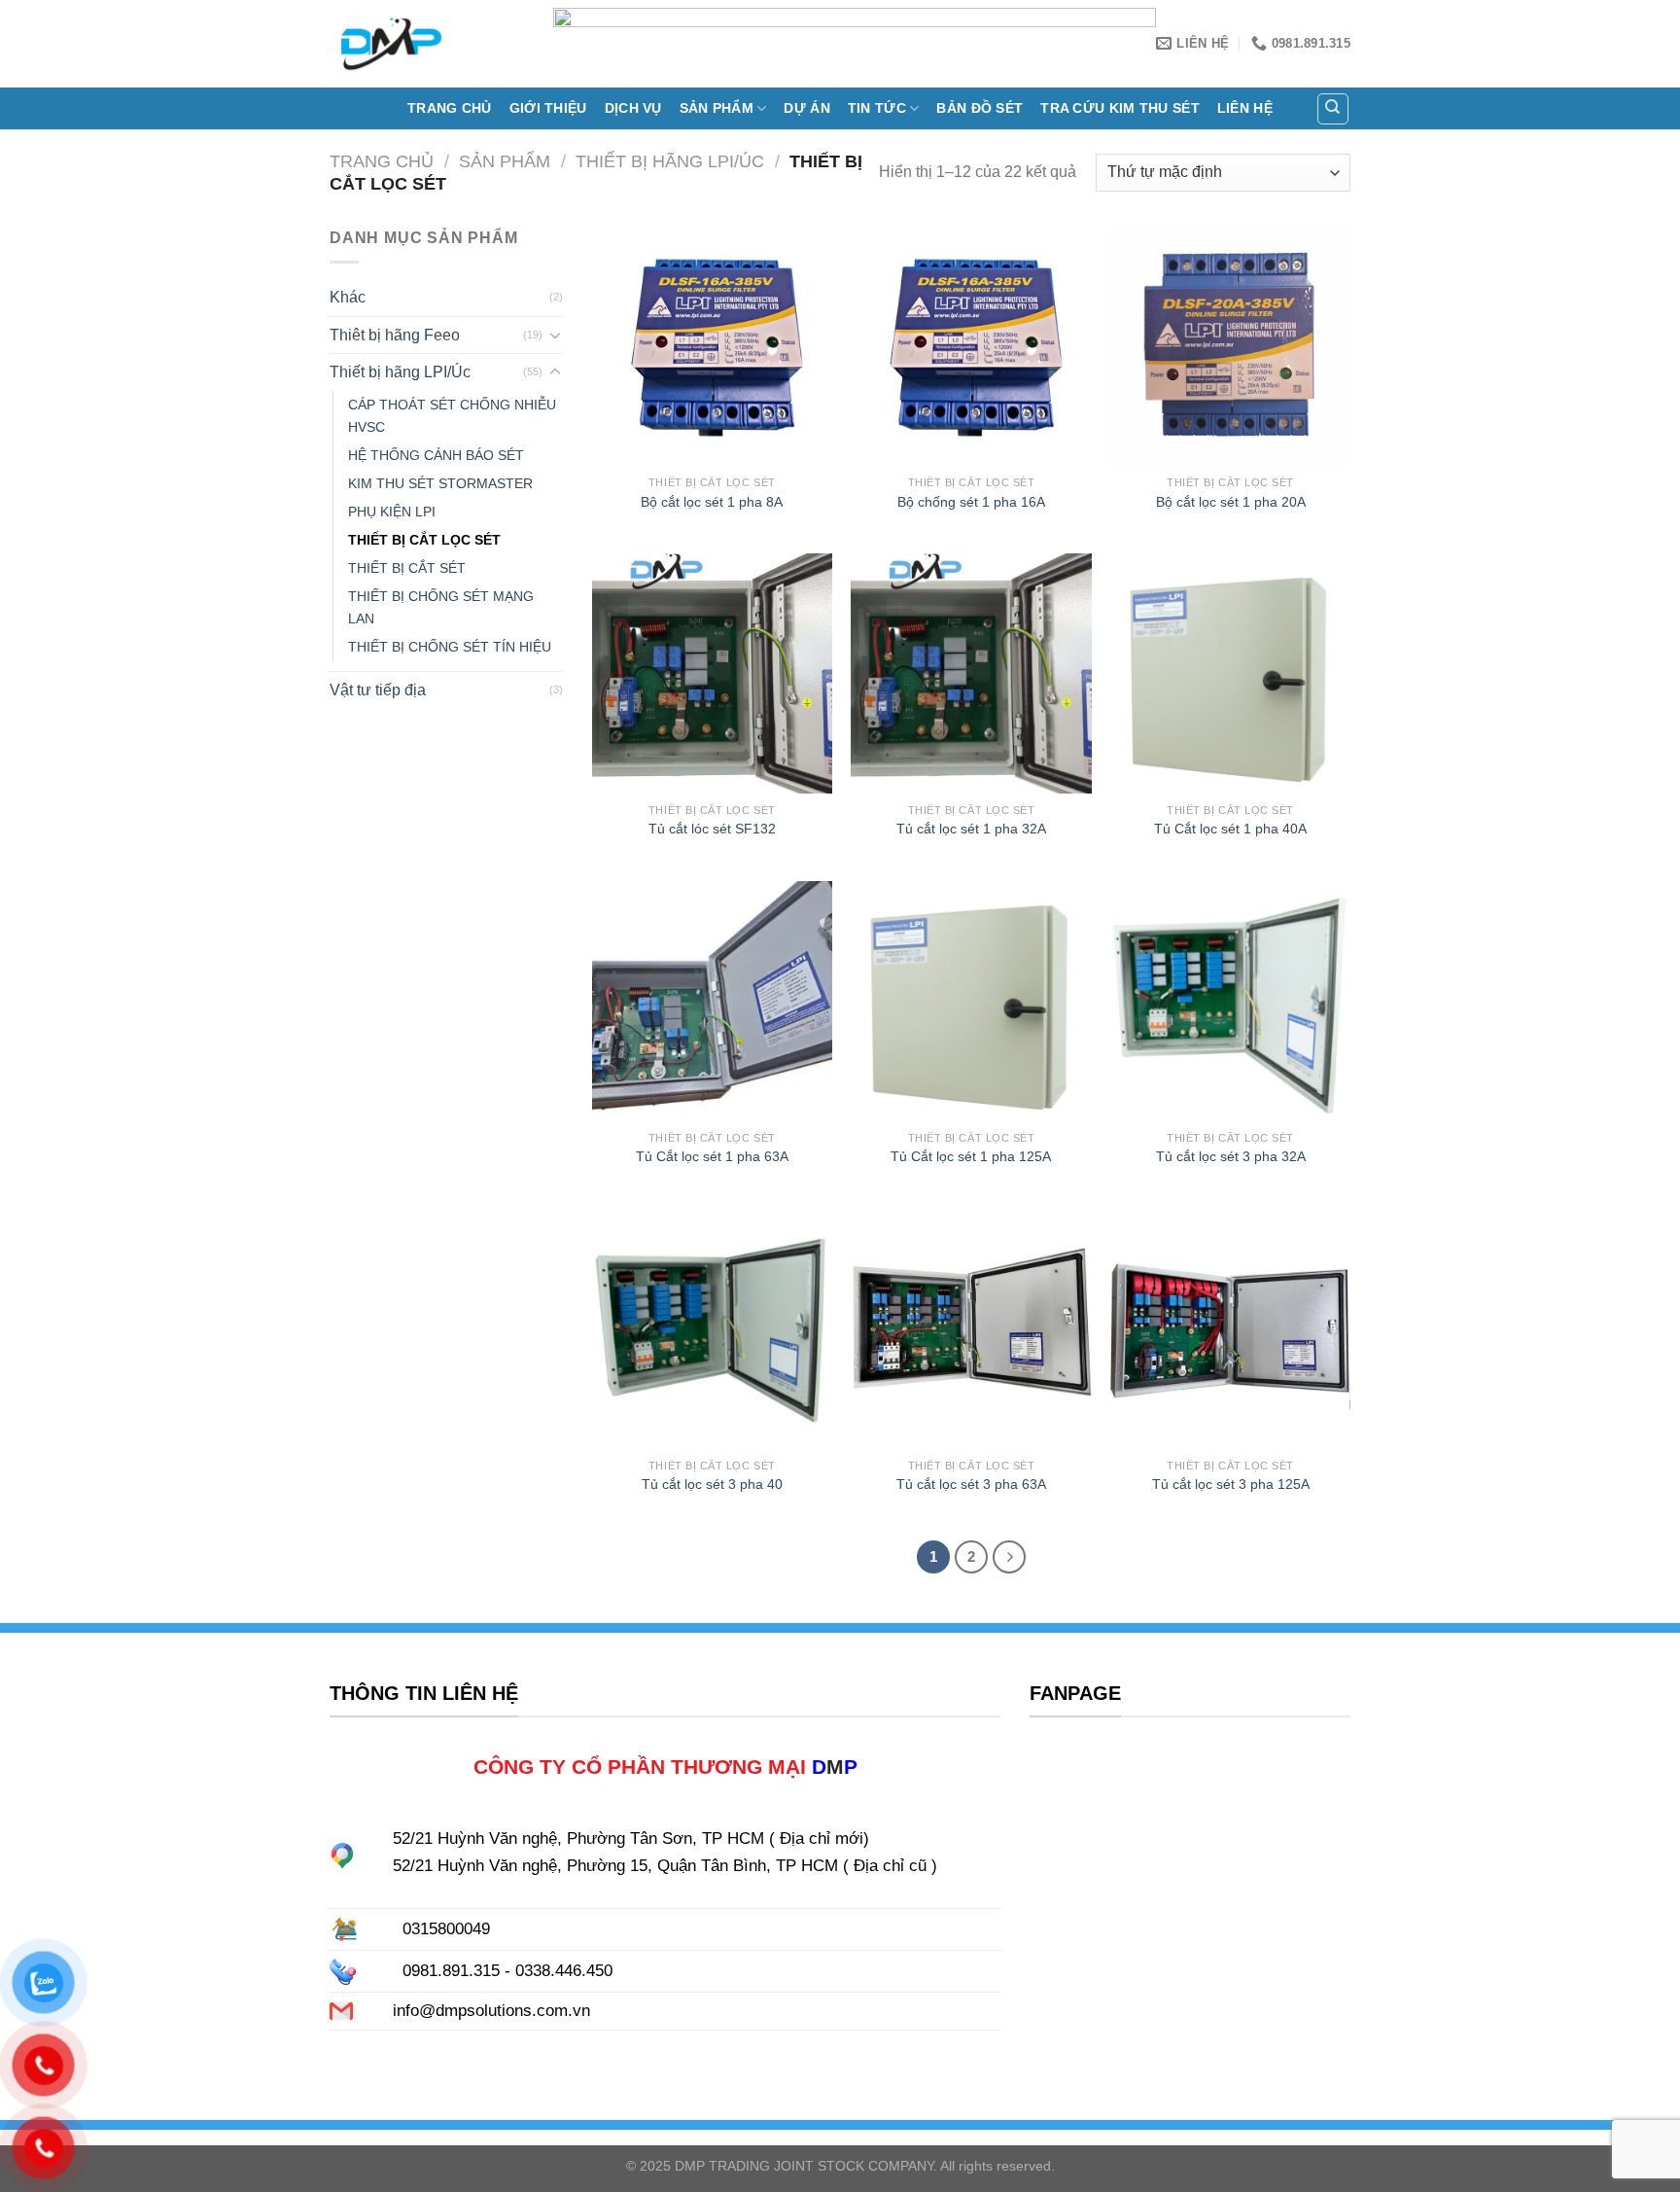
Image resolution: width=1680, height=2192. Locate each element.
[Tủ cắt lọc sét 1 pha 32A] (971, 673)
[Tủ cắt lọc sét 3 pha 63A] (971, 1328)
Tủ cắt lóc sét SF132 (712, 829)
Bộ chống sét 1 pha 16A (971, 502)
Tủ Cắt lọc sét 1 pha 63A (712, 1156)
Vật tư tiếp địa (378, 690)
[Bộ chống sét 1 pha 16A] (971, 346)
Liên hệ (1245, 108)
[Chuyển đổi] (555, 335)
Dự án (806, 108)
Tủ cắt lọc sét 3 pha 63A (971, 1484)
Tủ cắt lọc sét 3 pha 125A (1231, 1484)
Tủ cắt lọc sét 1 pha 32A (971, 829)
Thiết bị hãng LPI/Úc (670, 161)
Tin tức (877, 108)
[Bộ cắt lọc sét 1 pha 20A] (1230, 346)
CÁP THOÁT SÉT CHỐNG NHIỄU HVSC (452, 416)
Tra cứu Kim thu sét (1120, 108)
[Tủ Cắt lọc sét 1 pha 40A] (1230, 673)
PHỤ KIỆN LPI (392, 512)
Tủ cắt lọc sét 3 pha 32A (1231, 1156)
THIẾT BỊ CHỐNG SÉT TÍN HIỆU (450, 647)
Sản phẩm (717, 108)
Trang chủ (450, 108)
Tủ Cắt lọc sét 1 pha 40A (1230, 829)
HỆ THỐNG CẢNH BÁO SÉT (436, 455)
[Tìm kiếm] (1333, 109)
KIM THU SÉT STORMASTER (440, 483)
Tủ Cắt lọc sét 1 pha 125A (971, 1156)
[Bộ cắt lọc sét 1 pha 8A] (712, 346)
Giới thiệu (548, 108)
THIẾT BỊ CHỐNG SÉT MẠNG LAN (441, 607)
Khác (348, 297)
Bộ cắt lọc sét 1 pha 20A (1231, 502)
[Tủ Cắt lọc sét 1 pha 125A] (971, 1001)
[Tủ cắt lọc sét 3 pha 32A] (1230, 1001)
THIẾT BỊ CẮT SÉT (407, 568)
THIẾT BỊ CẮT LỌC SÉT (424, 540)
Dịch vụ (633, 108)
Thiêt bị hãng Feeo (395, 335)
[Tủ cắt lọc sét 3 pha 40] (712, 1328)
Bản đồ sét (980, 108)
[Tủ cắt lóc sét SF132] (712, 673)
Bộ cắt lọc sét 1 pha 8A (712, 502)
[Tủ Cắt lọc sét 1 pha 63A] (712, 1001)
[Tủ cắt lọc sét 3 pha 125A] (1230, 1328)
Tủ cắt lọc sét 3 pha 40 (712, 1484)
